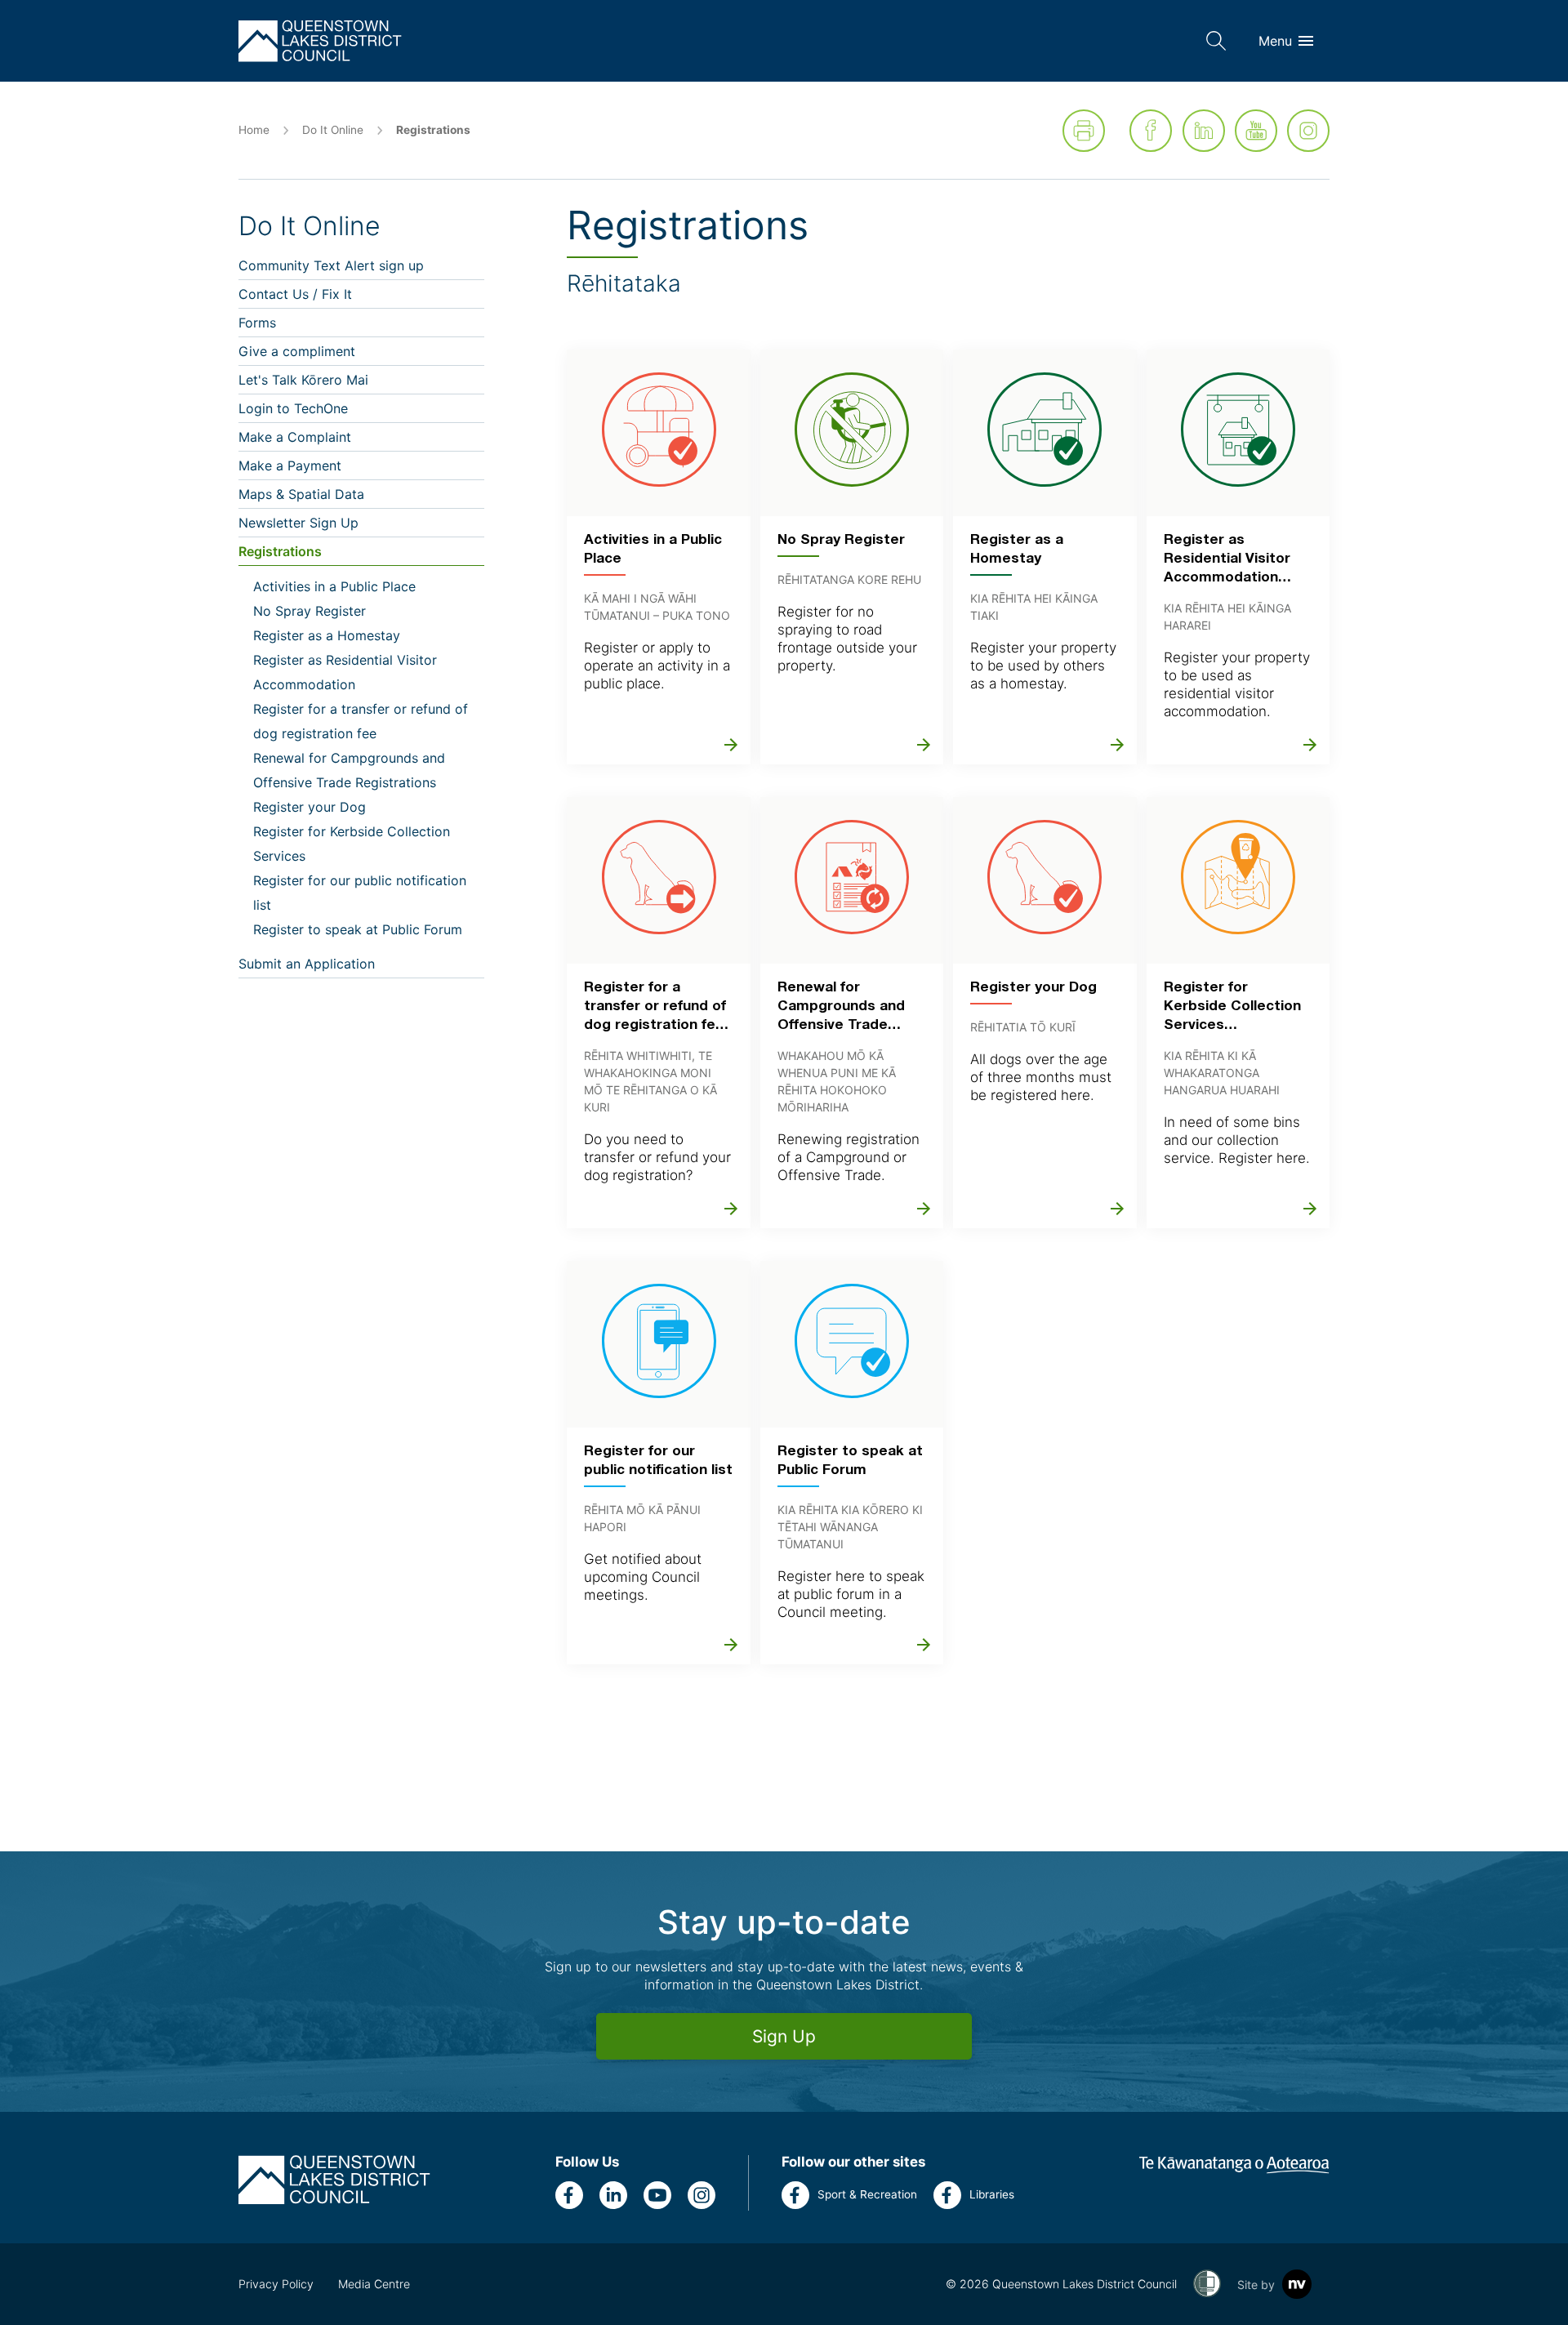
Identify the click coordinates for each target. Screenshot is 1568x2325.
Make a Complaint (295, 437)
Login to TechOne (293, 408)
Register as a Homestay (327, 635)
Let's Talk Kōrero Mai (303, 380)
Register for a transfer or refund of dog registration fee (361, 721)
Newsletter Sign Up (298, 523)
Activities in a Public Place (334, 586)
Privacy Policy (276, 2284)
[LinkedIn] (1204, 131)
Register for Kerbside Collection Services (352, 844)
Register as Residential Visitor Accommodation (345, 672)
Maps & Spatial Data (301, 494)
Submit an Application (307, 964)
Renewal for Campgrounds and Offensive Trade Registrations (349, 770)
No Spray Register (310, 611)
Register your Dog (310, 807)
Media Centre (374, 2284)
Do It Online (333, 130)
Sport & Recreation (867, 2194)
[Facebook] (1151, 131)
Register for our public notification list (360, 893)
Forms (257, 323)
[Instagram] (1308, 131)
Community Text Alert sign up (331, 265)
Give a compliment (297, 351)
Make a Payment (290, 465)
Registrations (280, 551)
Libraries (992, 2194)
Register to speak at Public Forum (358, 929)
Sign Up (784, 2036)
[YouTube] (1256, 131)
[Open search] (1216, 41)
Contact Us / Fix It (295, 294)
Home (254, 130)
